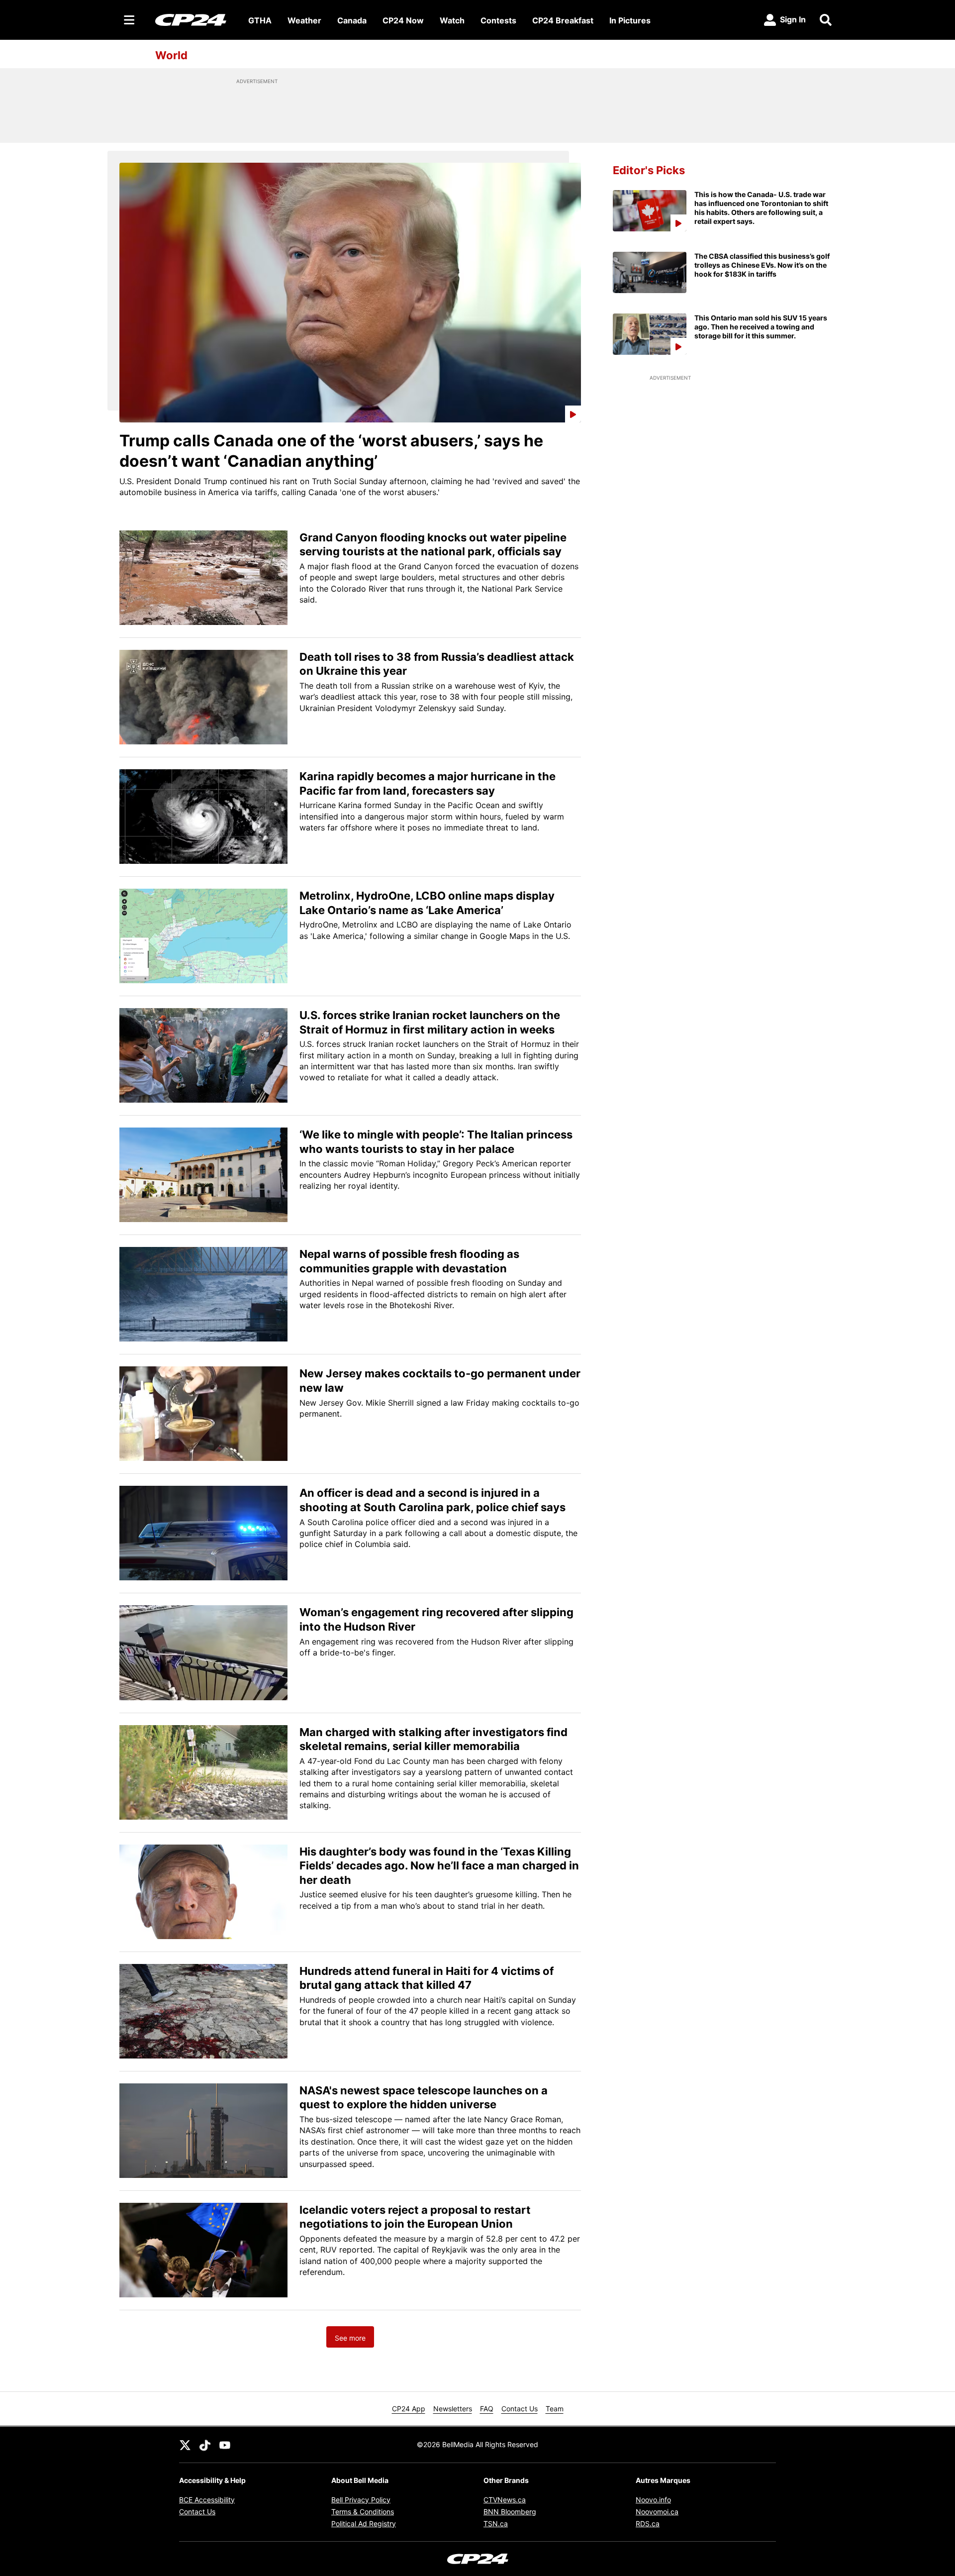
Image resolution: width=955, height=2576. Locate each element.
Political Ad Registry (364, 2524)
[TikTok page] (205, 2445)
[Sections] (129, 20)
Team (555, 2409)
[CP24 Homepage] (191, 20)
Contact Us (520, 2409)
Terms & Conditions (363, 2512)
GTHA (260, 20)
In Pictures (630, 20)
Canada (352, 20)
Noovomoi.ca (657, 2512)
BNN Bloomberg (510, 2512)
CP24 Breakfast (563, 20)
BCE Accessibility (207, 2500)
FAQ (487, 2409)
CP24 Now (403, 20)
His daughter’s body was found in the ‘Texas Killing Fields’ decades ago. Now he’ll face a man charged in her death (439, 1866)
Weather (304, 20)
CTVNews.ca (505, 2500)
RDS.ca (648, 2524)
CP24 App (409, 2409)
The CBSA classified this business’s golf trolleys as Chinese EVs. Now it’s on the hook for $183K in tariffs (762, 265)
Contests (498, 20)
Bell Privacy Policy (361, 2500)
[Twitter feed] (185, 2445)
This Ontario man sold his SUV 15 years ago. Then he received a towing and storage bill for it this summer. (761, 327)
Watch (452, 20)
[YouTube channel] (225, 2445)
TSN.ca (496, 2524)
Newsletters (453, 2409)
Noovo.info (653, 2500)
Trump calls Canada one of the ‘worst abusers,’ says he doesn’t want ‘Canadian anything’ (331, 451)
